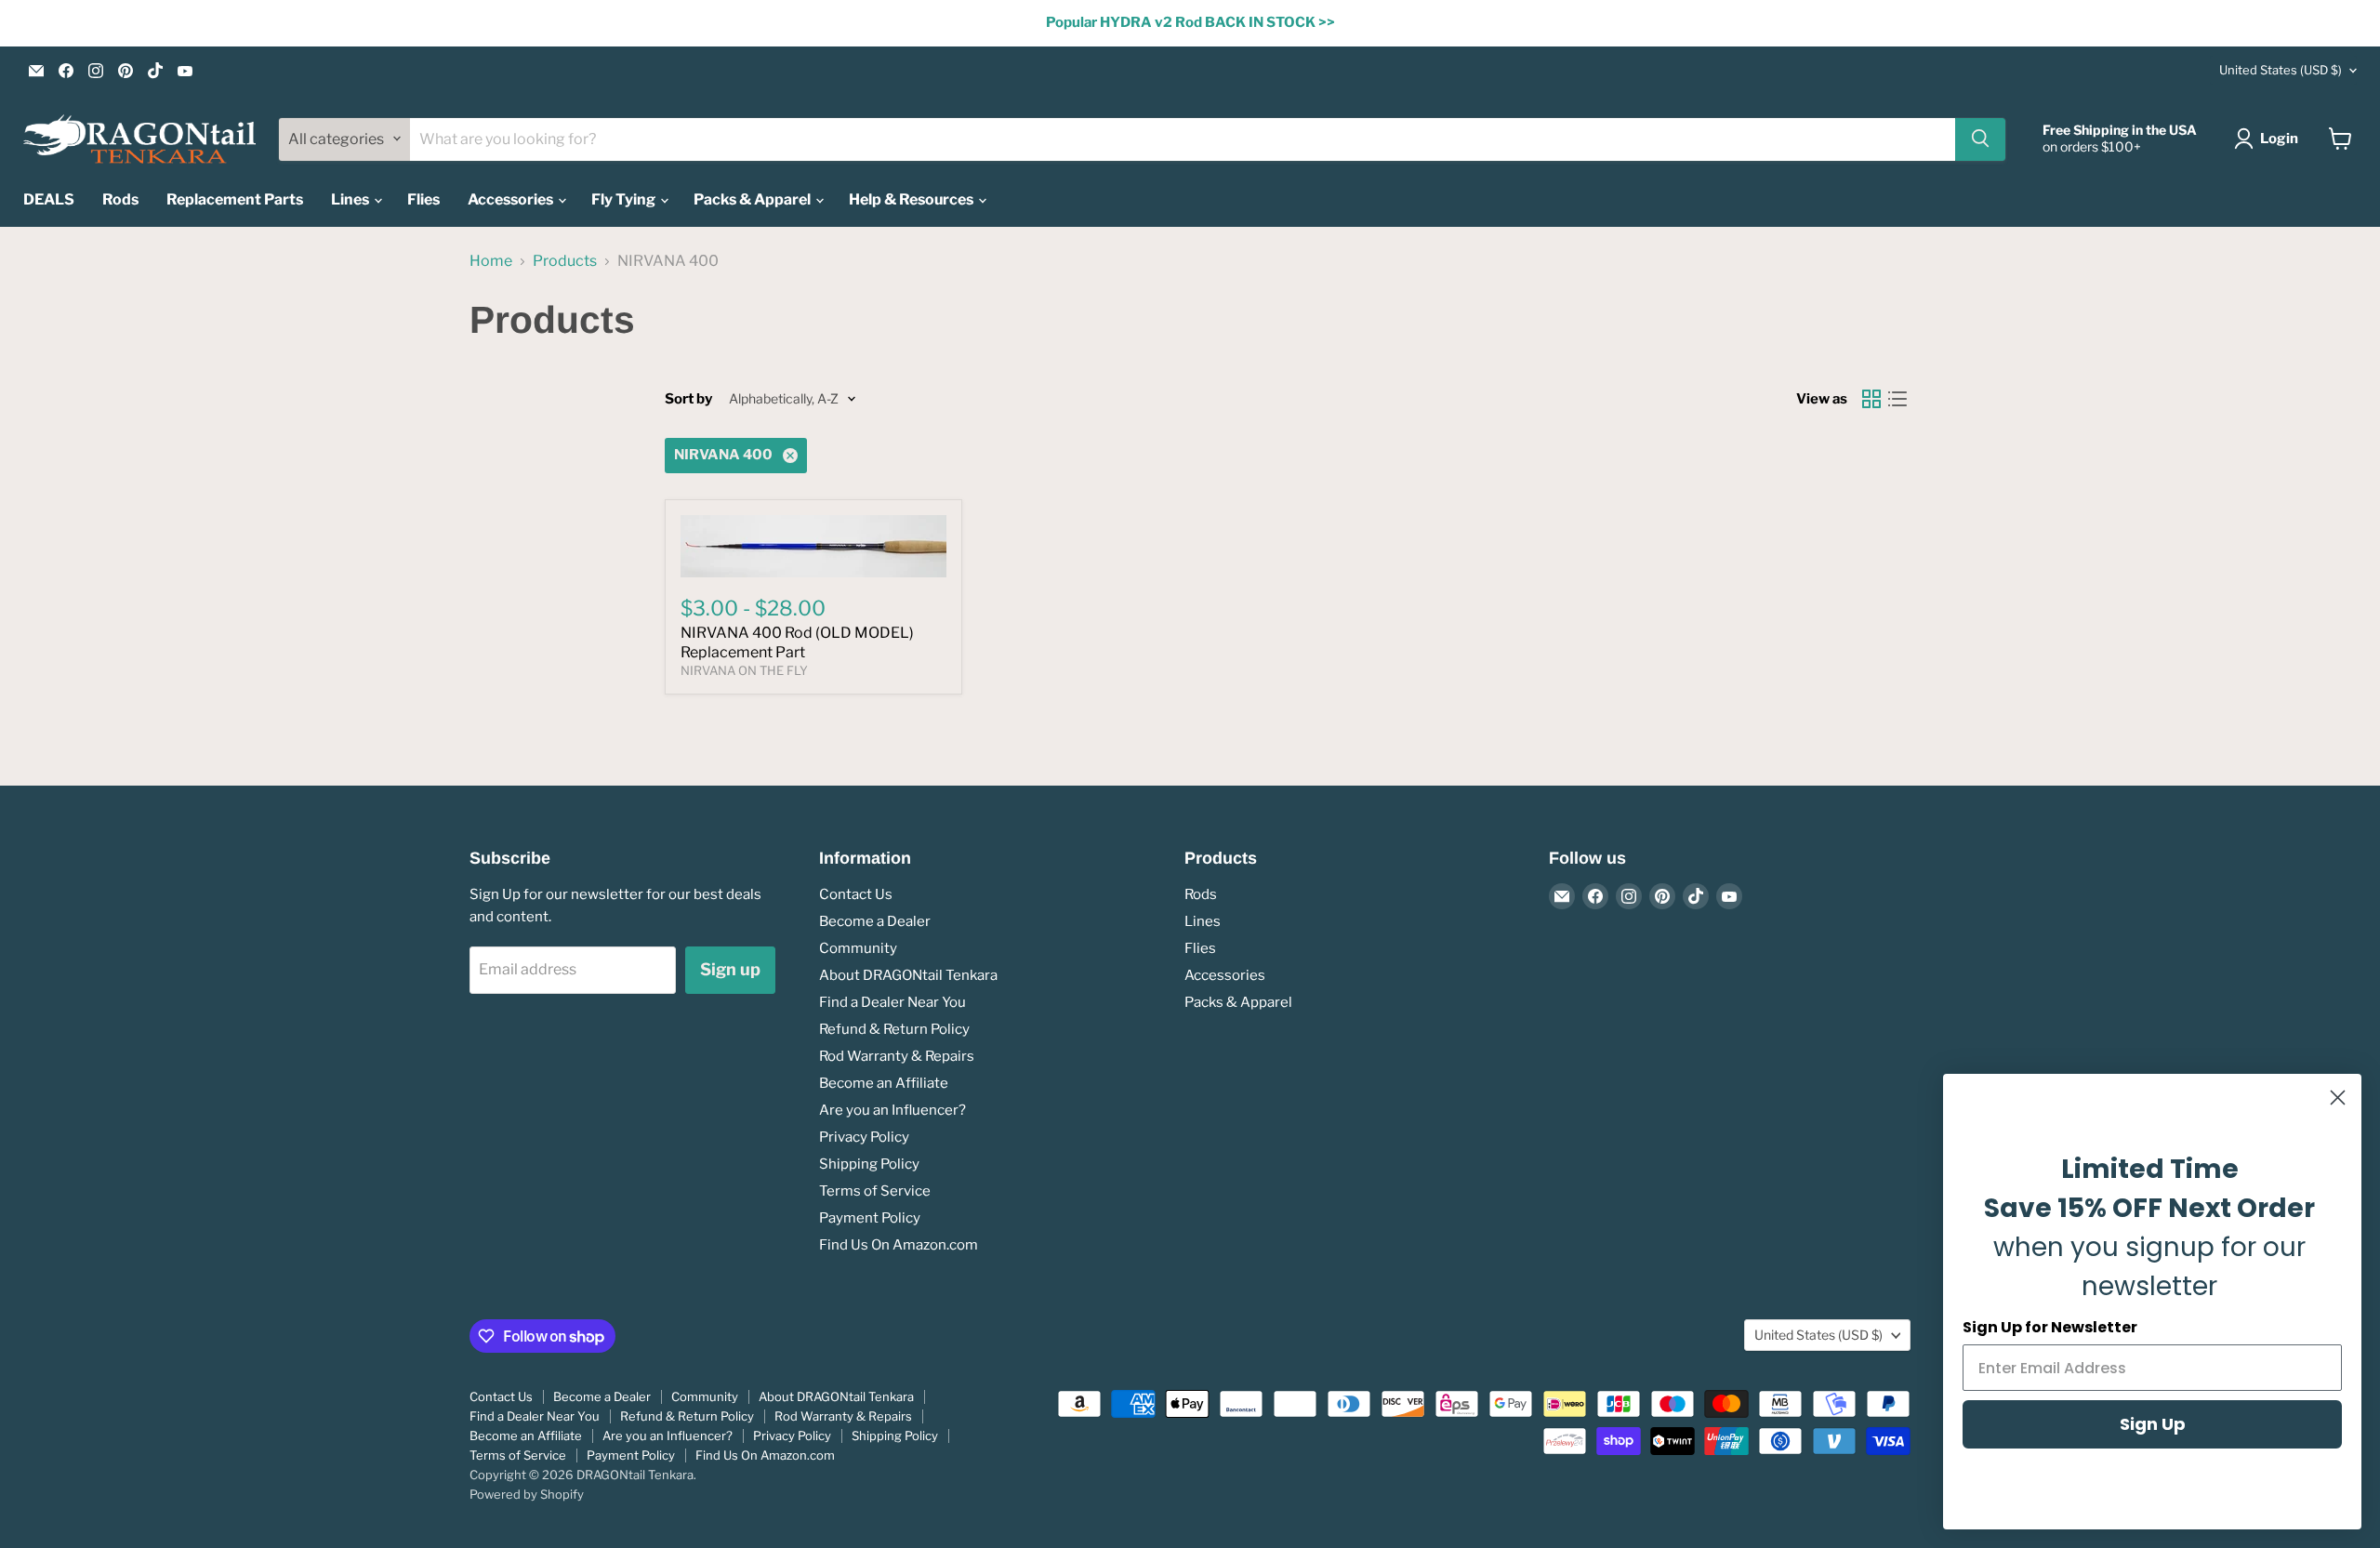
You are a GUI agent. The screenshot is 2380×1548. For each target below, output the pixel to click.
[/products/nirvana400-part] (813, 546)
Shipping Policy (869, 1164)
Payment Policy (870, 1218)
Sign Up (2153, 1424)
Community (858, 948)
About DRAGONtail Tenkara (908, 975)
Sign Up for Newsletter (2050, 1327)
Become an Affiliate (884, 1083)
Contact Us (856, 894)
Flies (423, 199)
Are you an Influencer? (892, 1110)
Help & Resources (912, 199)
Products (565, 261)
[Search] (1980, 139)
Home (491, 261)
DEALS (49, 199)
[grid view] (1871, 399)
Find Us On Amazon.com (899, 1245)
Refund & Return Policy (894, 1029)
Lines (351, 199)
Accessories (512, 199)
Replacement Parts (235, 199)
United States (2281, 70)
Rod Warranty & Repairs (897, 1056)
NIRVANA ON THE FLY (744, 670)
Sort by (688, 399)
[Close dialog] (2338, 1098)
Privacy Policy (864, 1137)
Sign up (730, 969)
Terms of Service (875, 1191)
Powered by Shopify (527, 1494)
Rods (120, 199)
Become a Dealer (875, 921)
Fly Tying (625, 199)
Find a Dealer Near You (892, 1002)
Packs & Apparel (754, 199)
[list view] (1897, 399)
